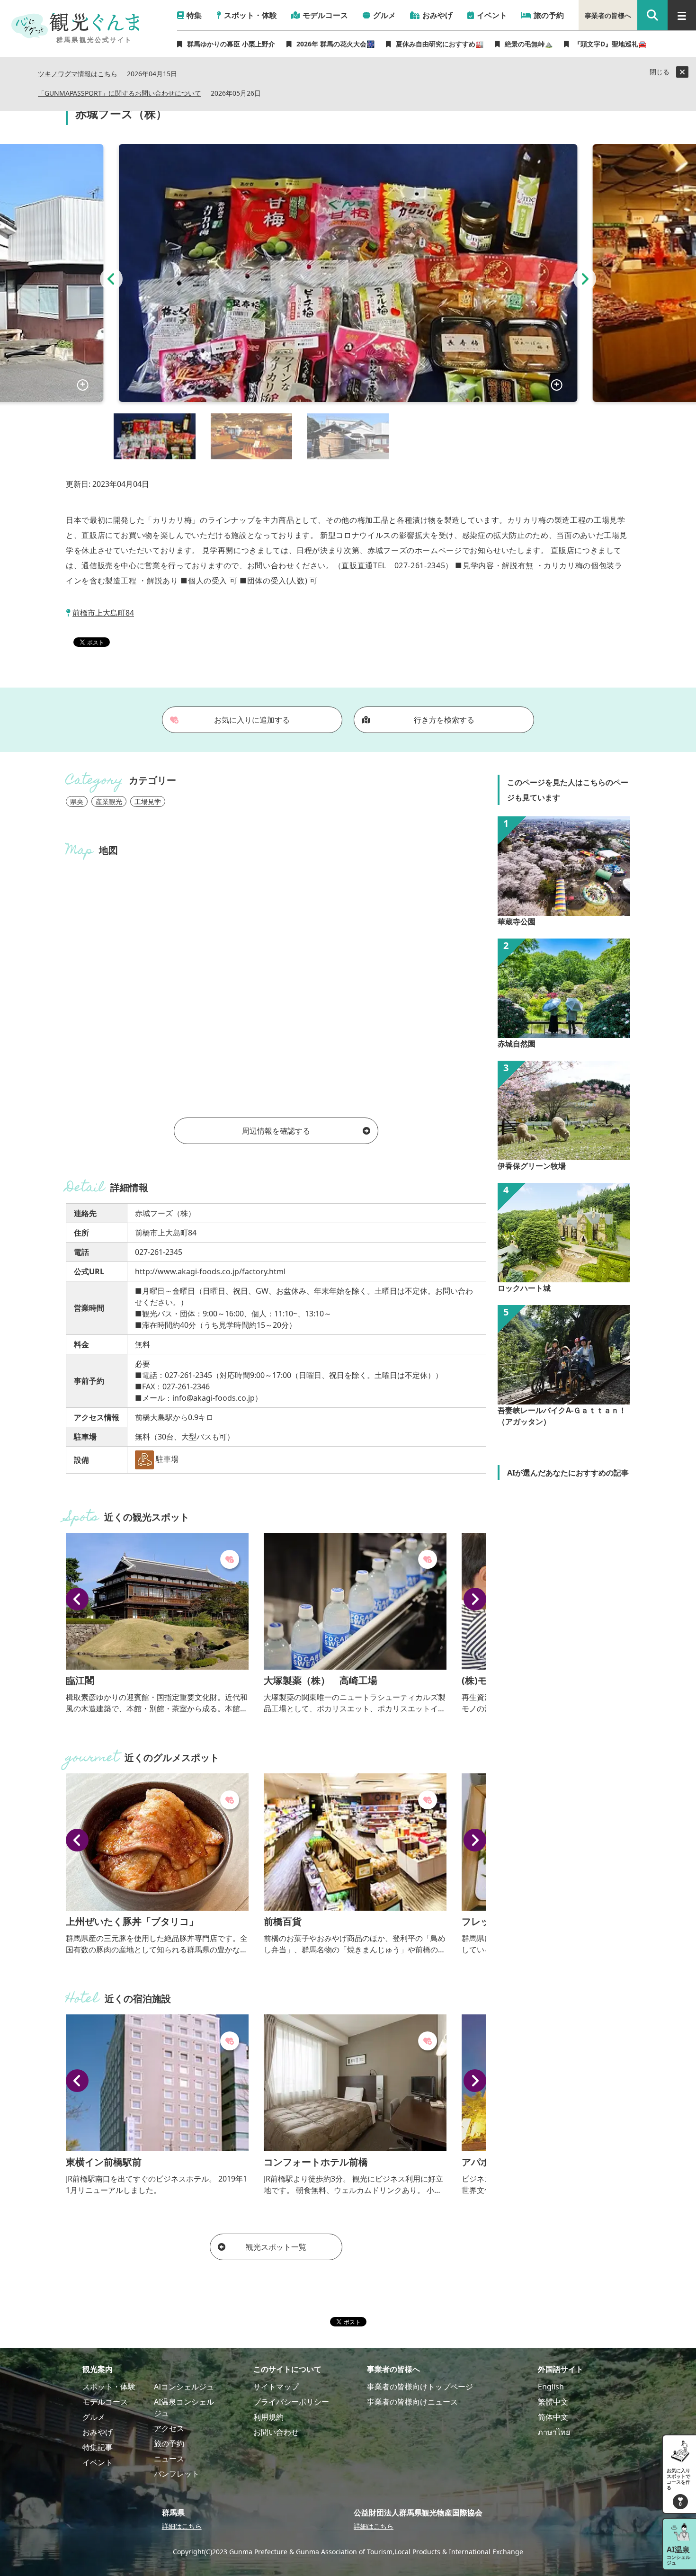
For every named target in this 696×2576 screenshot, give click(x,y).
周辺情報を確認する (276, 1131)
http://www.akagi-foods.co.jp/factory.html (210, 1271)
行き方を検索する (444, 720)
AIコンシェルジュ (184, 2387)
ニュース (169, 2459)
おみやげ (98, 2432)
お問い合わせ (276, 2432)
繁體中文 (553, 2402)
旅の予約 (169, 2443)
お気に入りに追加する (252, 720)
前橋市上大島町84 (103, 613)
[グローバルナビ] (682, 15)
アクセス (169, 2428)
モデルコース (105, 2402)
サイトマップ (276, 2387)
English (551, 2387)
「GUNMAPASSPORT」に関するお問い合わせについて (120, 94)
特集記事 (98, 2447)
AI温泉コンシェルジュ (184, 2407)
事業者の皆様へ (608, 15)
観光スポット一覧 (276, 2247)
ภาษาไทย (554, 2432)
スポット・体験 (109, 2387)
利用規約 (268, 2417)
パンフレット (177, 2474)
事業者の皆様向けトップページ (420, 2387)
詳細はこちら (182, 2526)
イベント (98, 2462)
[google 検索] (652, 15)
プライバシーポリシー (291, 2402)
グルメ (94, 2417)
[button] (111, 279)
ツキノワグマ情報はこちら (78, 74)
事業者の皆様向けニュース (412, 2402)
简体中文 (553, 2417)
